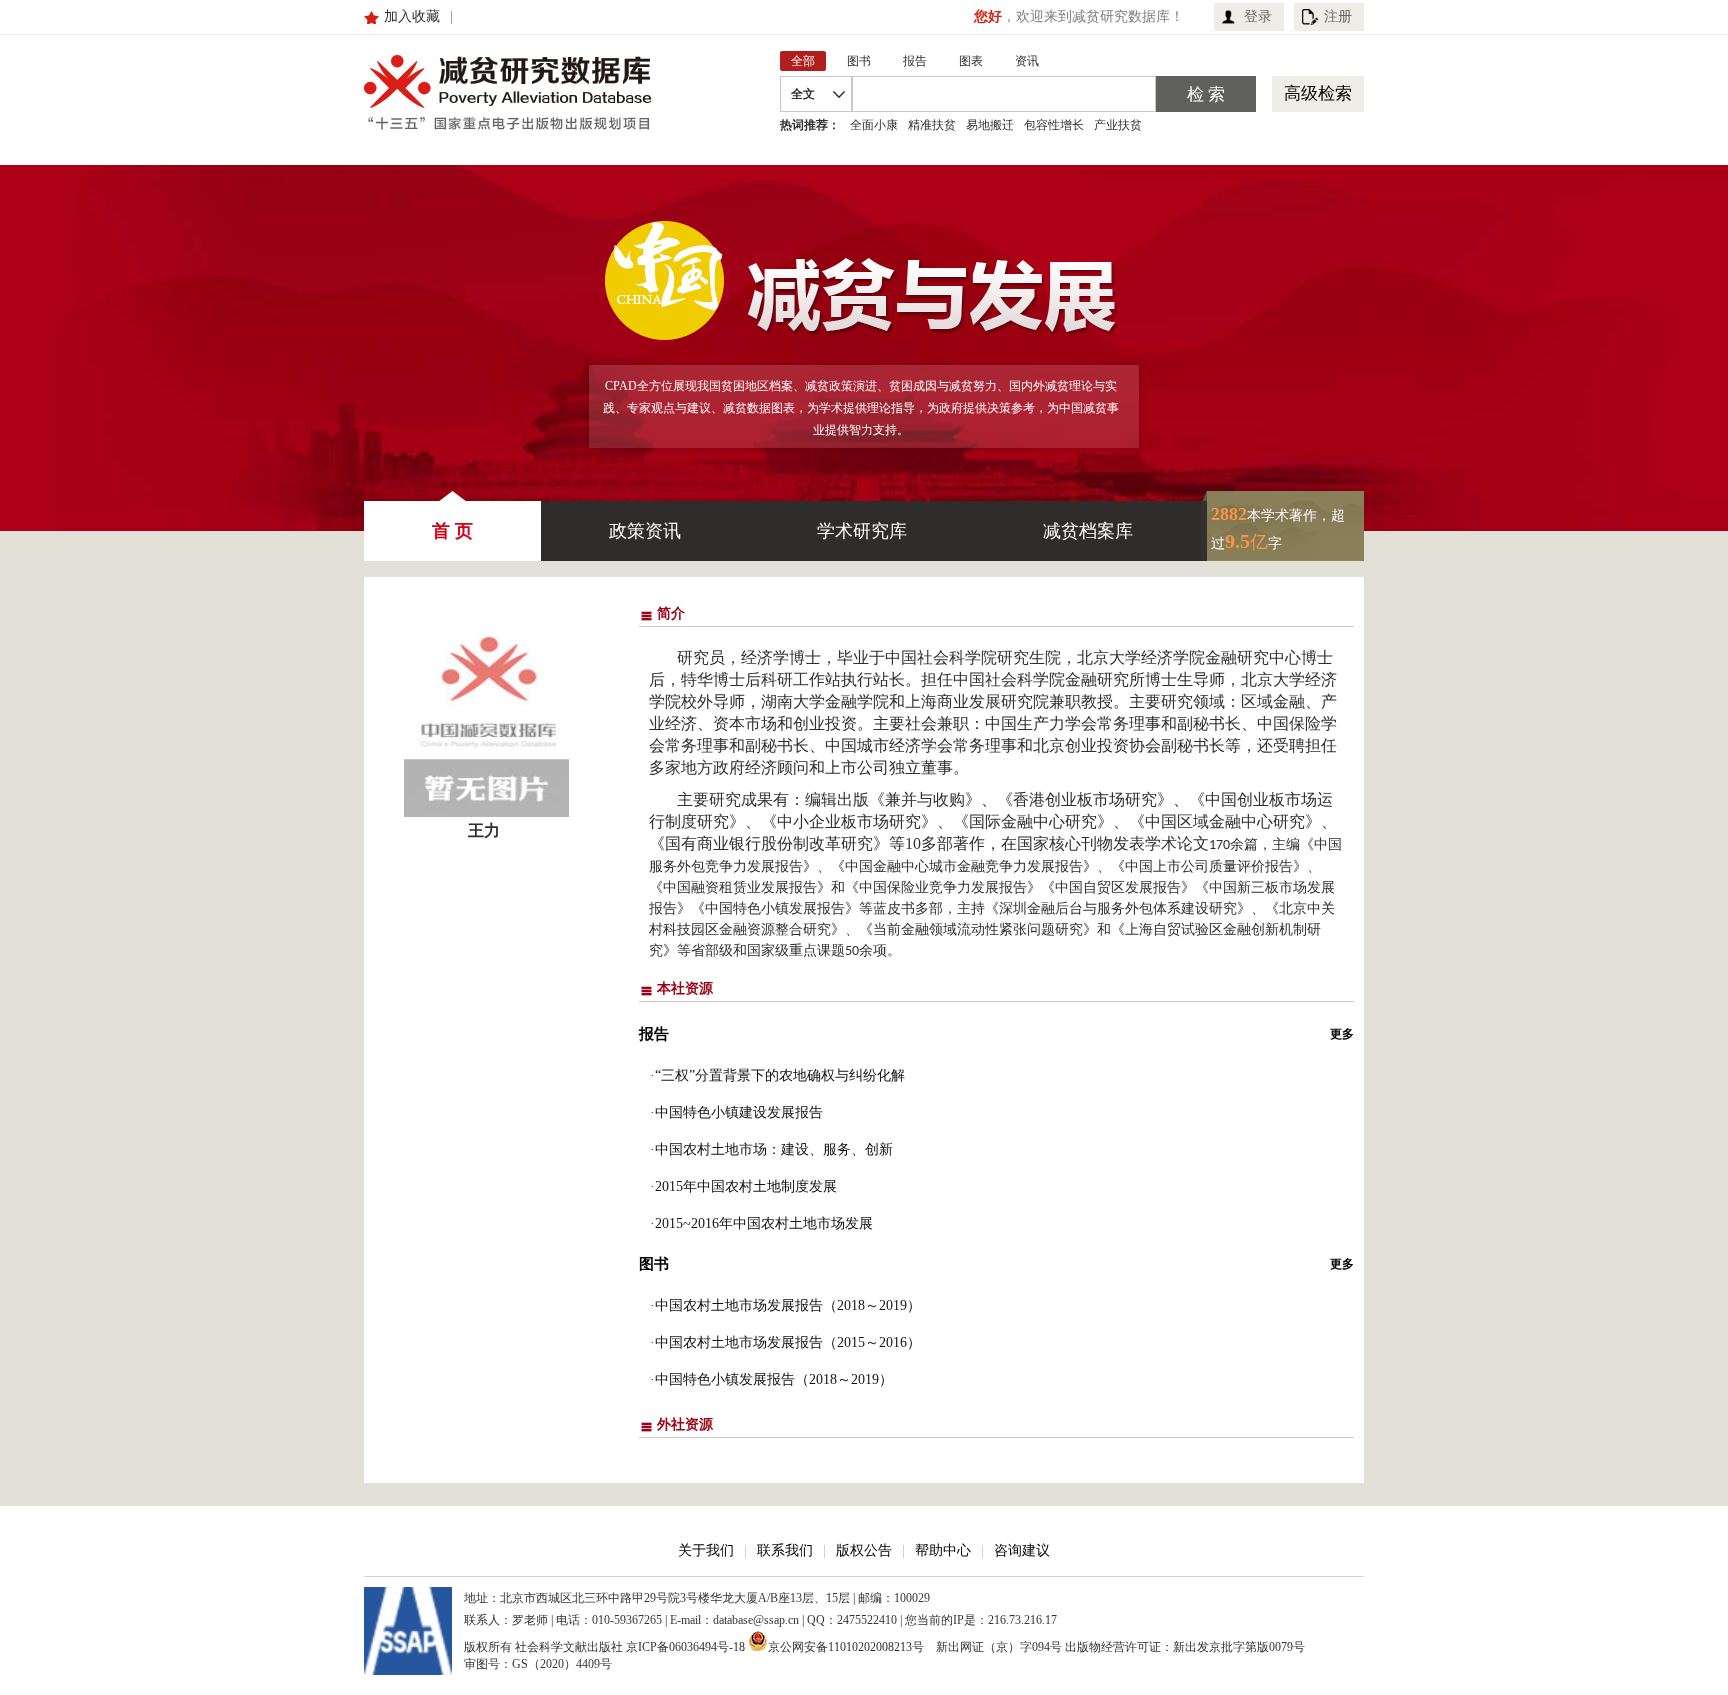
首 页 (452, 531)
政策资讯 (645, 531)
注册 (1338, 16)
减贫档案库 (1088, 531)
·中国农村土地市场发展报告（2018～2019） (785, 1305)
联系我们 (785, 1550)
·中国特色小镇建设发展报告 (736, 1112)
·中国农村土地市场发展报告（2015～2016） (785, 1342)
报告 (654, 1034)
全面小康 (874, 125)
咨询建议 (1022, 1550)
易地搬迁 (990, 125)
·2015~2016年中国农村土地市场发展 (761, 1223)
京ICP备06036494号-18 (685, 1647)
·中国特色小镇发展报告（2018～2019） (771, 1379)
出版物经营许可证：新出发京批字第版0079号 (1185, 1647)
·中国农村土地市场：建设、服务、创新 (771, 1149)
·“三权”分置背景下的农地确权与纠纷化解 (777, 1075)
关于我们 (706, 1550)
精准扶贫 (932, 125)
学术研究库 (862, 531)
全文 (803, 94)
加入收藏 (412, 16)
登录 (1258, 16)
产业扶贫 (1118, 125)
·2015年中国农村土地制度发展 (743, 1186)
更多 (1342, 1034)
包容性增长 (1054, 125)
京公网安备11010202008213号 (846, 1645)
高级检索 (1318, 93)
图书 (654, 1264)
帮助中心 (943, 1550)
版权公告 (864, 1550)
